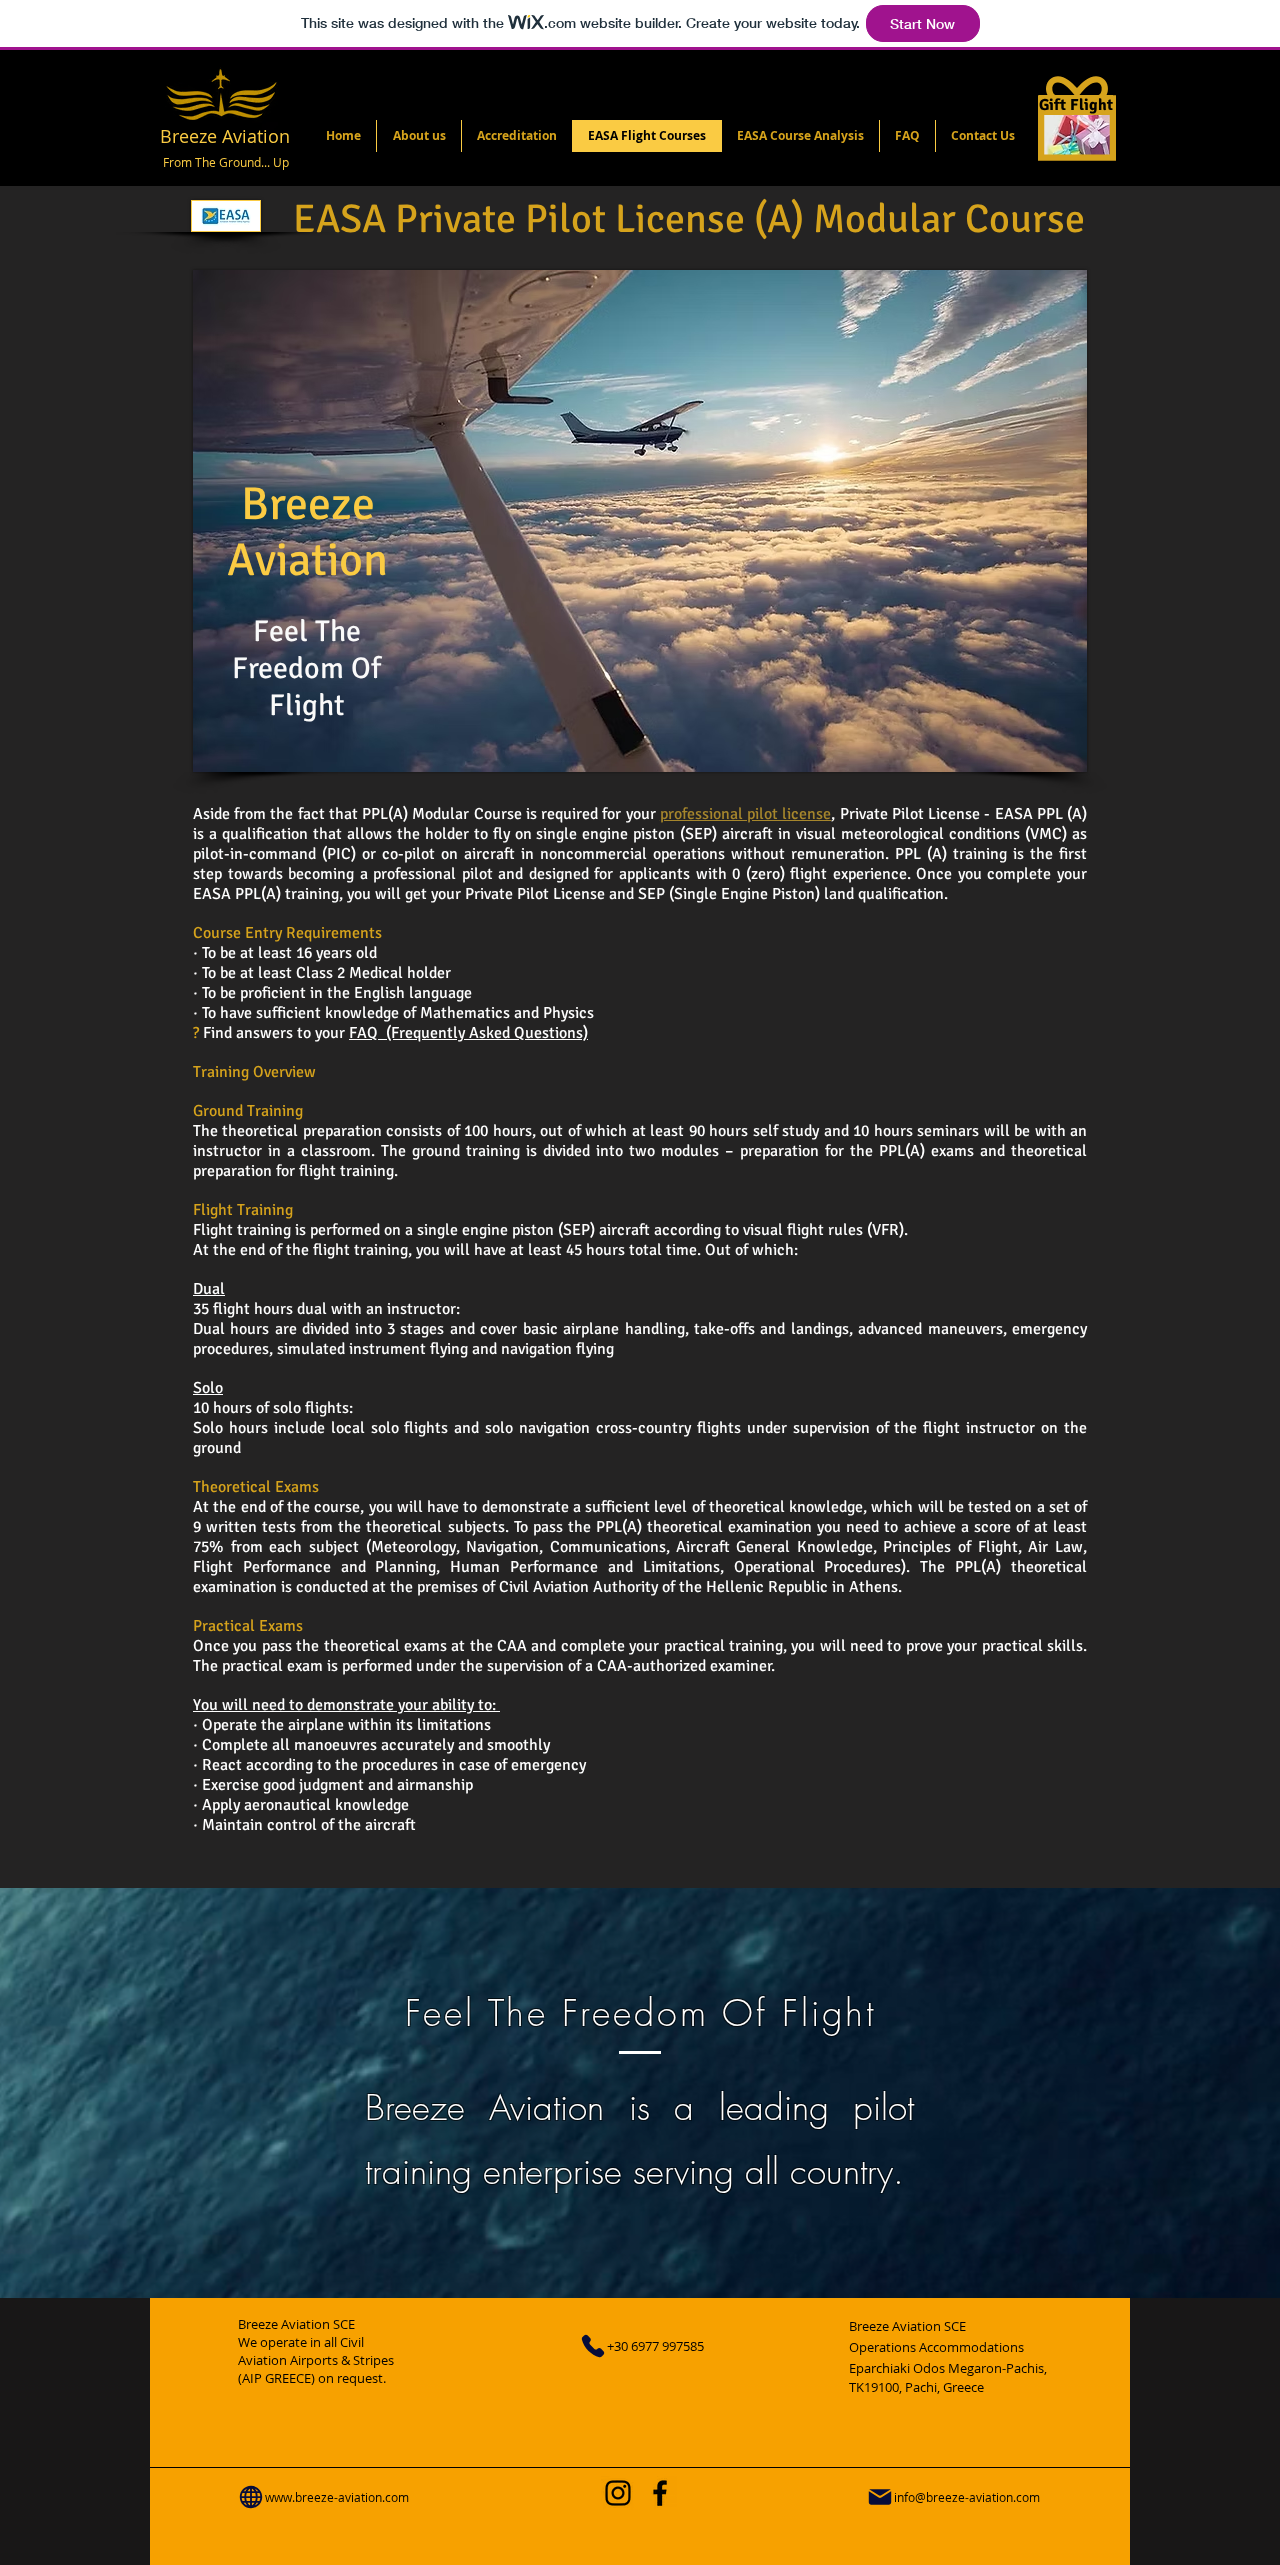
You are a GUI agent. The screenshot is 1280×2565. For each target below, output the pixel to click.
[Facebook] (660, 2493)
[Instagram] (618, 2493)
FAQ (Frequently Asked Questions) (468, 1033)
